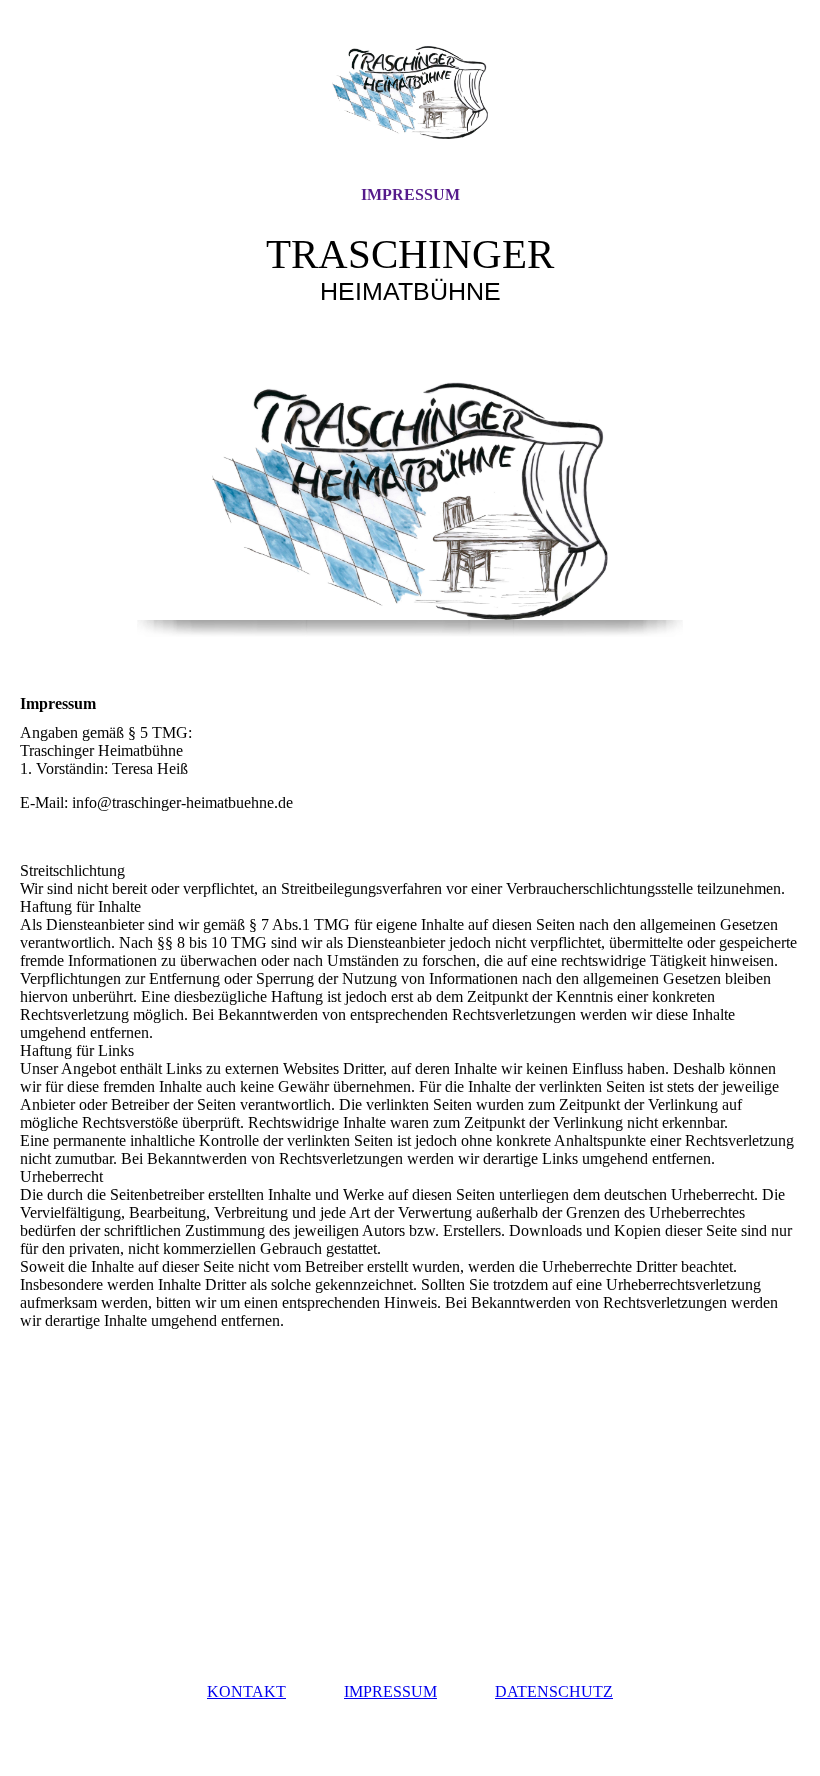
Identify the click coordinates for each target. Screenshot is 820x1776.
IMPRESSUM (410, 194)
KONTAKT (246, 1691)
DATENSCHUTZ (554, 1691)
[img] (410, 92)
